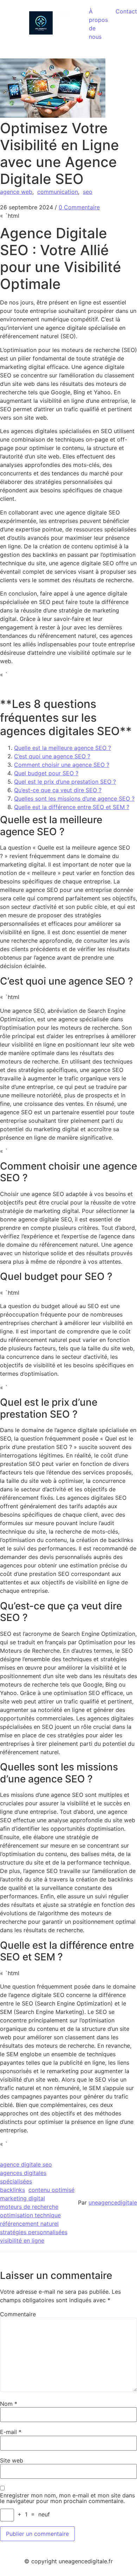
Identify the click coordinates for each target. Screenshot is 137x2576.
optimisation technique (30, 2215)
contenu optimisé (51, 2190)
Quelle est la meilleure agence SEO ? (63, 748)
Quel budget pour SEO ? (46, 773)
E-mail (11, 2432)
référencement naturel (29, 2224)
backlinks (12, 2190)
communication (58, 192)
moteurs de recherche (29, 2207)
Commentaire (18, 2314)
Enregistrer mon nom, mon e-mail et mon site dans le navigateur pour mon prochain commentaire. (67, 2498)
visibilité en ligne (22, 2241)
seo (88, 192)
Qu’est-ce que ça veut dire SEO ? (58, 790)
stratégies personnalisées (34, 2232)
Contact (126, 11)
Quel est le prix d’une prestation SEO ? (65, 782)
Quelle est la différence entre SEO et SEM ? (72, 807)
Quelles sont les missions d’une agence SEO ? (74, 799)
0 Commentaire (79, 207)
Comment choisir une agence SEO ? (62, 765)
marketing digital (22, 2198)
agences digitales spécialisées (23, 2177)
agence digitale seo (26, 2164)
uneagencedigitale (113, 2202)
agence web (16, 192)
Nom (9, 2404)
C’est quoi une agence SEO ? (52, 756)
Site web (12, 2460)
